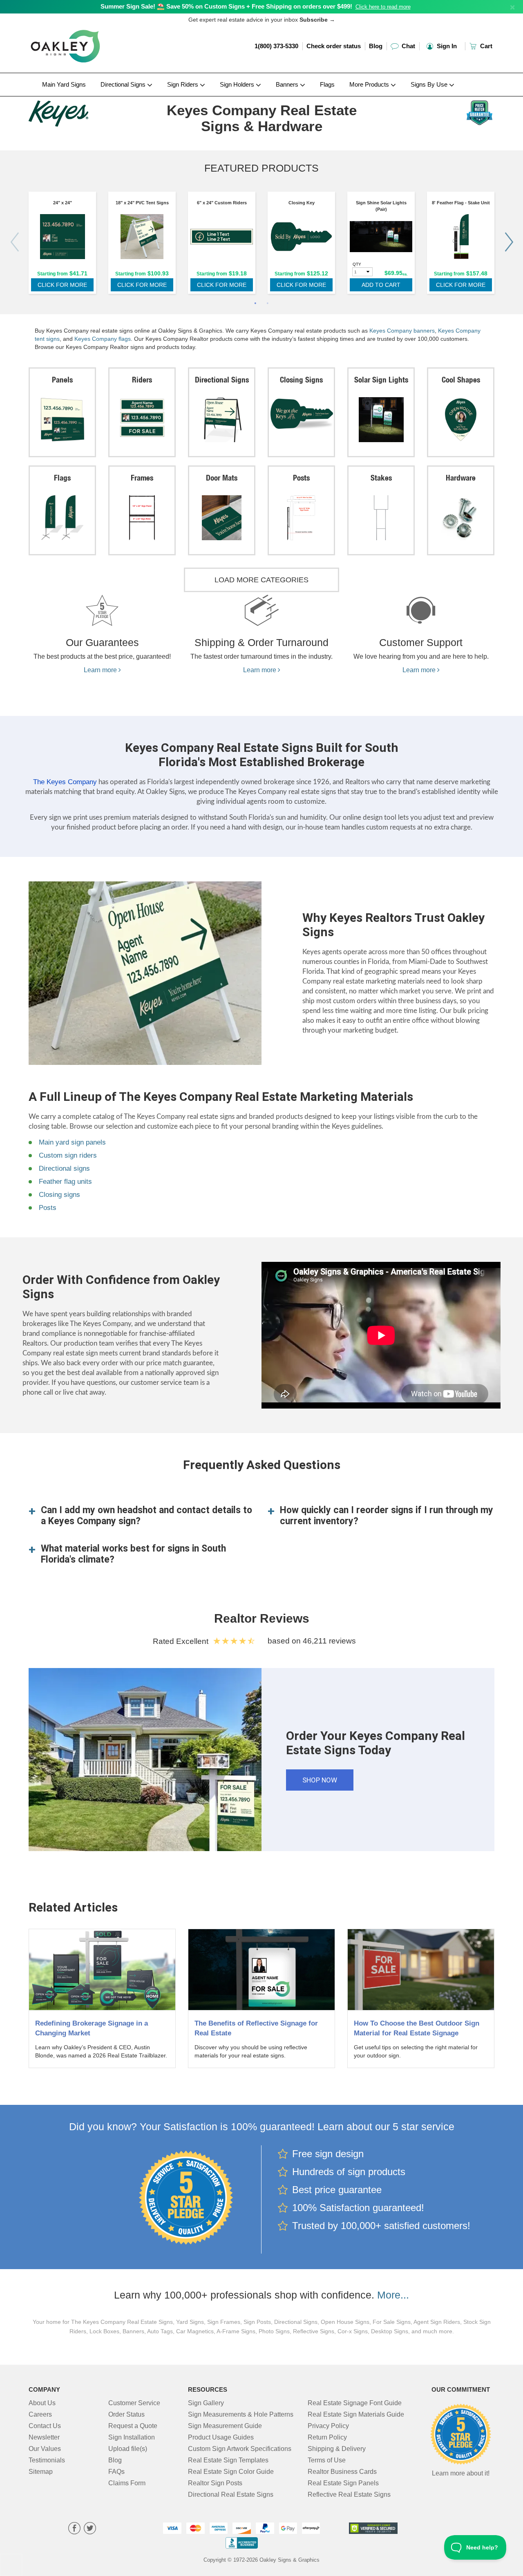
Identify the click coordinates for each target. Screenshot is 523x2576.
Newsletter (44, 2437)
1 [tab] (255, 304)
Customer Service (134, 2403)
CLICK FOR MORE (62, 285)
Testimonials (47, 2460)
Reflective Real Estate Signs (349, 2494)
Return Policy (327, 2437)
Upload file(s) (128, 2449)
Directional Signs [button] (124, 84)
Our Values (45, 2449)
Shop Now (320, 1780)
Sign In (446, 46)
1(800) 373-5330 (276, 46)
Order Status (126, 2414)
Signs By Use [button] (430, 84)
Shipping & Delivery (337, 2449)
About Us (42, 2403)
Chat (408, 46)
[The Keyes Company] (82, 112)
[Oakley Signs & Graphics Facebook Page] (74, 2529)
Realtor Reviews (262, 1618)
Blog (376, 46)
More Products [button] (370, 84)
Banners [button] (288, 84)
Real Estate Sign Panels (343, 2483)
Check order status (334, 46)
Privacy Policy (328, 2426)
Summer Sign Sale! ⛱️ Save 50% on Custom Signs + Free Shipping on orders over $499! (226, 6)
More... (393, 2295)
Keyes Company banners (402, 331)
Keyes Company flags (103, 339)
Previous (14, 242)
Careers (40, 2414)
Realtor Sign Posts (215, 2483)
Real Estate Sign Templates (228, 2460)
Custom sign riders (68, 1155)
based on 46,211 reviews (312, 1641)
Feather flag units (65, 1182)
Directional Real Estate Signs (231, 2494)
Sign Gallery (206, 2403)
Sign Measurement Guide (225, 2426)
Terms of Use (327, 2460)
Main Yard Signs (64, 84)
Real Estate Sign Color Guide (231, 2472)
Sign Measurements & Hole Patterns (241, 2414)
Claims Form (127, 2483)
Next (509, 242)
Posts (48, 1208)
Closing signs (59, 1195)
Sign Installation (132, 2437)
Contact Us (45, 2426)
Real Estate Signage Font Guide (355, 2403)
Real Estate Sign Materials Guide (356, 2414)
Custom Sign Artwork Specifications (240, 2449)
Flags (327, 84)
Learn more (101, 670)
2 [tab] (268, 304)
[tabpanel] (62, 245)
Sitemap (41, 2472)
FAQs (116, 2472)
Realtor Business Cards (342, 2472)
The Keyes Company (65, 782)
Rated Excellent (183, 1641)
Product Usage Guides (221, 2437)
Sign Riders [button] (183, 84)
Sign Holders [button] (238, 84)
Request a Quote (133, 2426)
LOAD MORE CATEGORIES (261, 580)
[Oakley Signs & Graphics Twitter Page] (90, 2529)
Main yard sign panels (72, 1142)
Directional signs (64, 1168)
